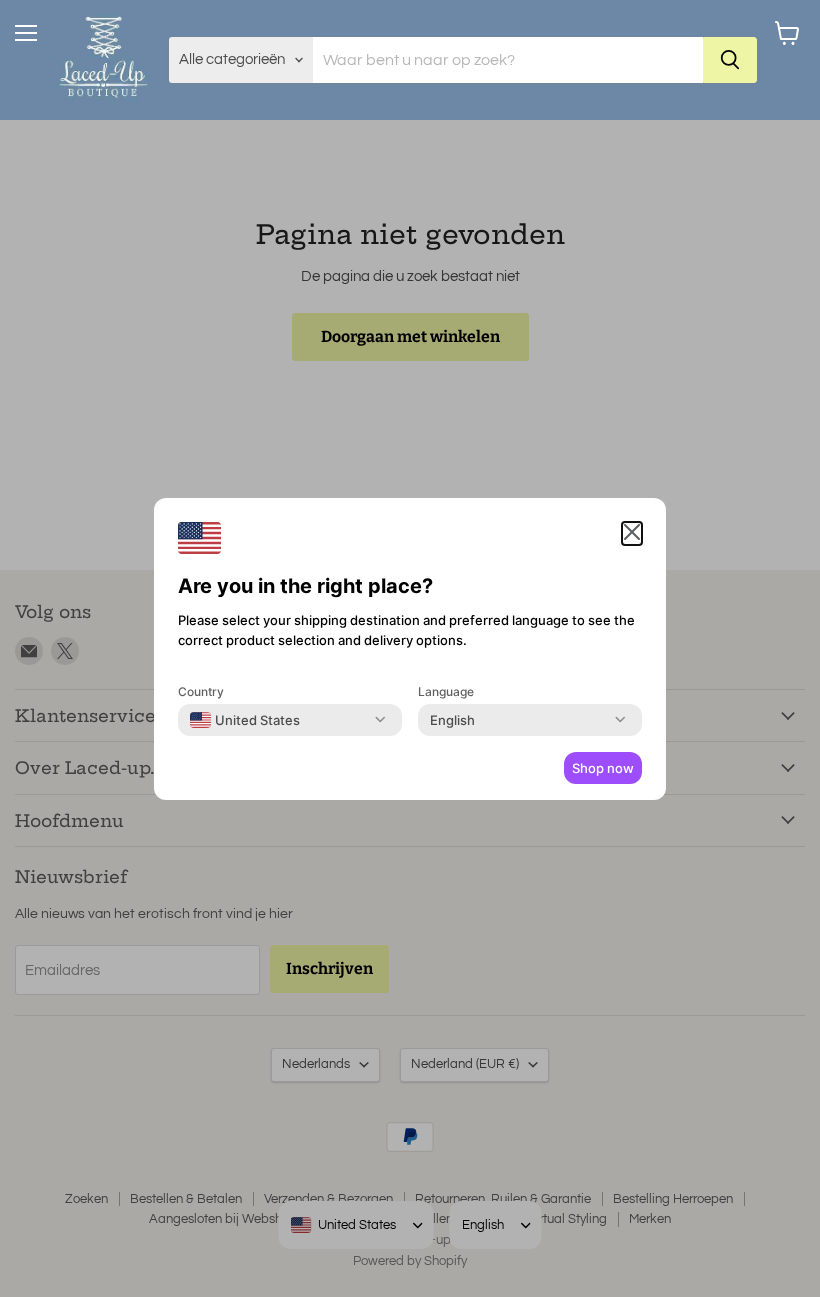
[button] (632, 533)
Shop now (603, 768)
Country (201, 691)
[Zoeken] (730, 60)
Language (446, 691)
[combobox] (245, 720)
